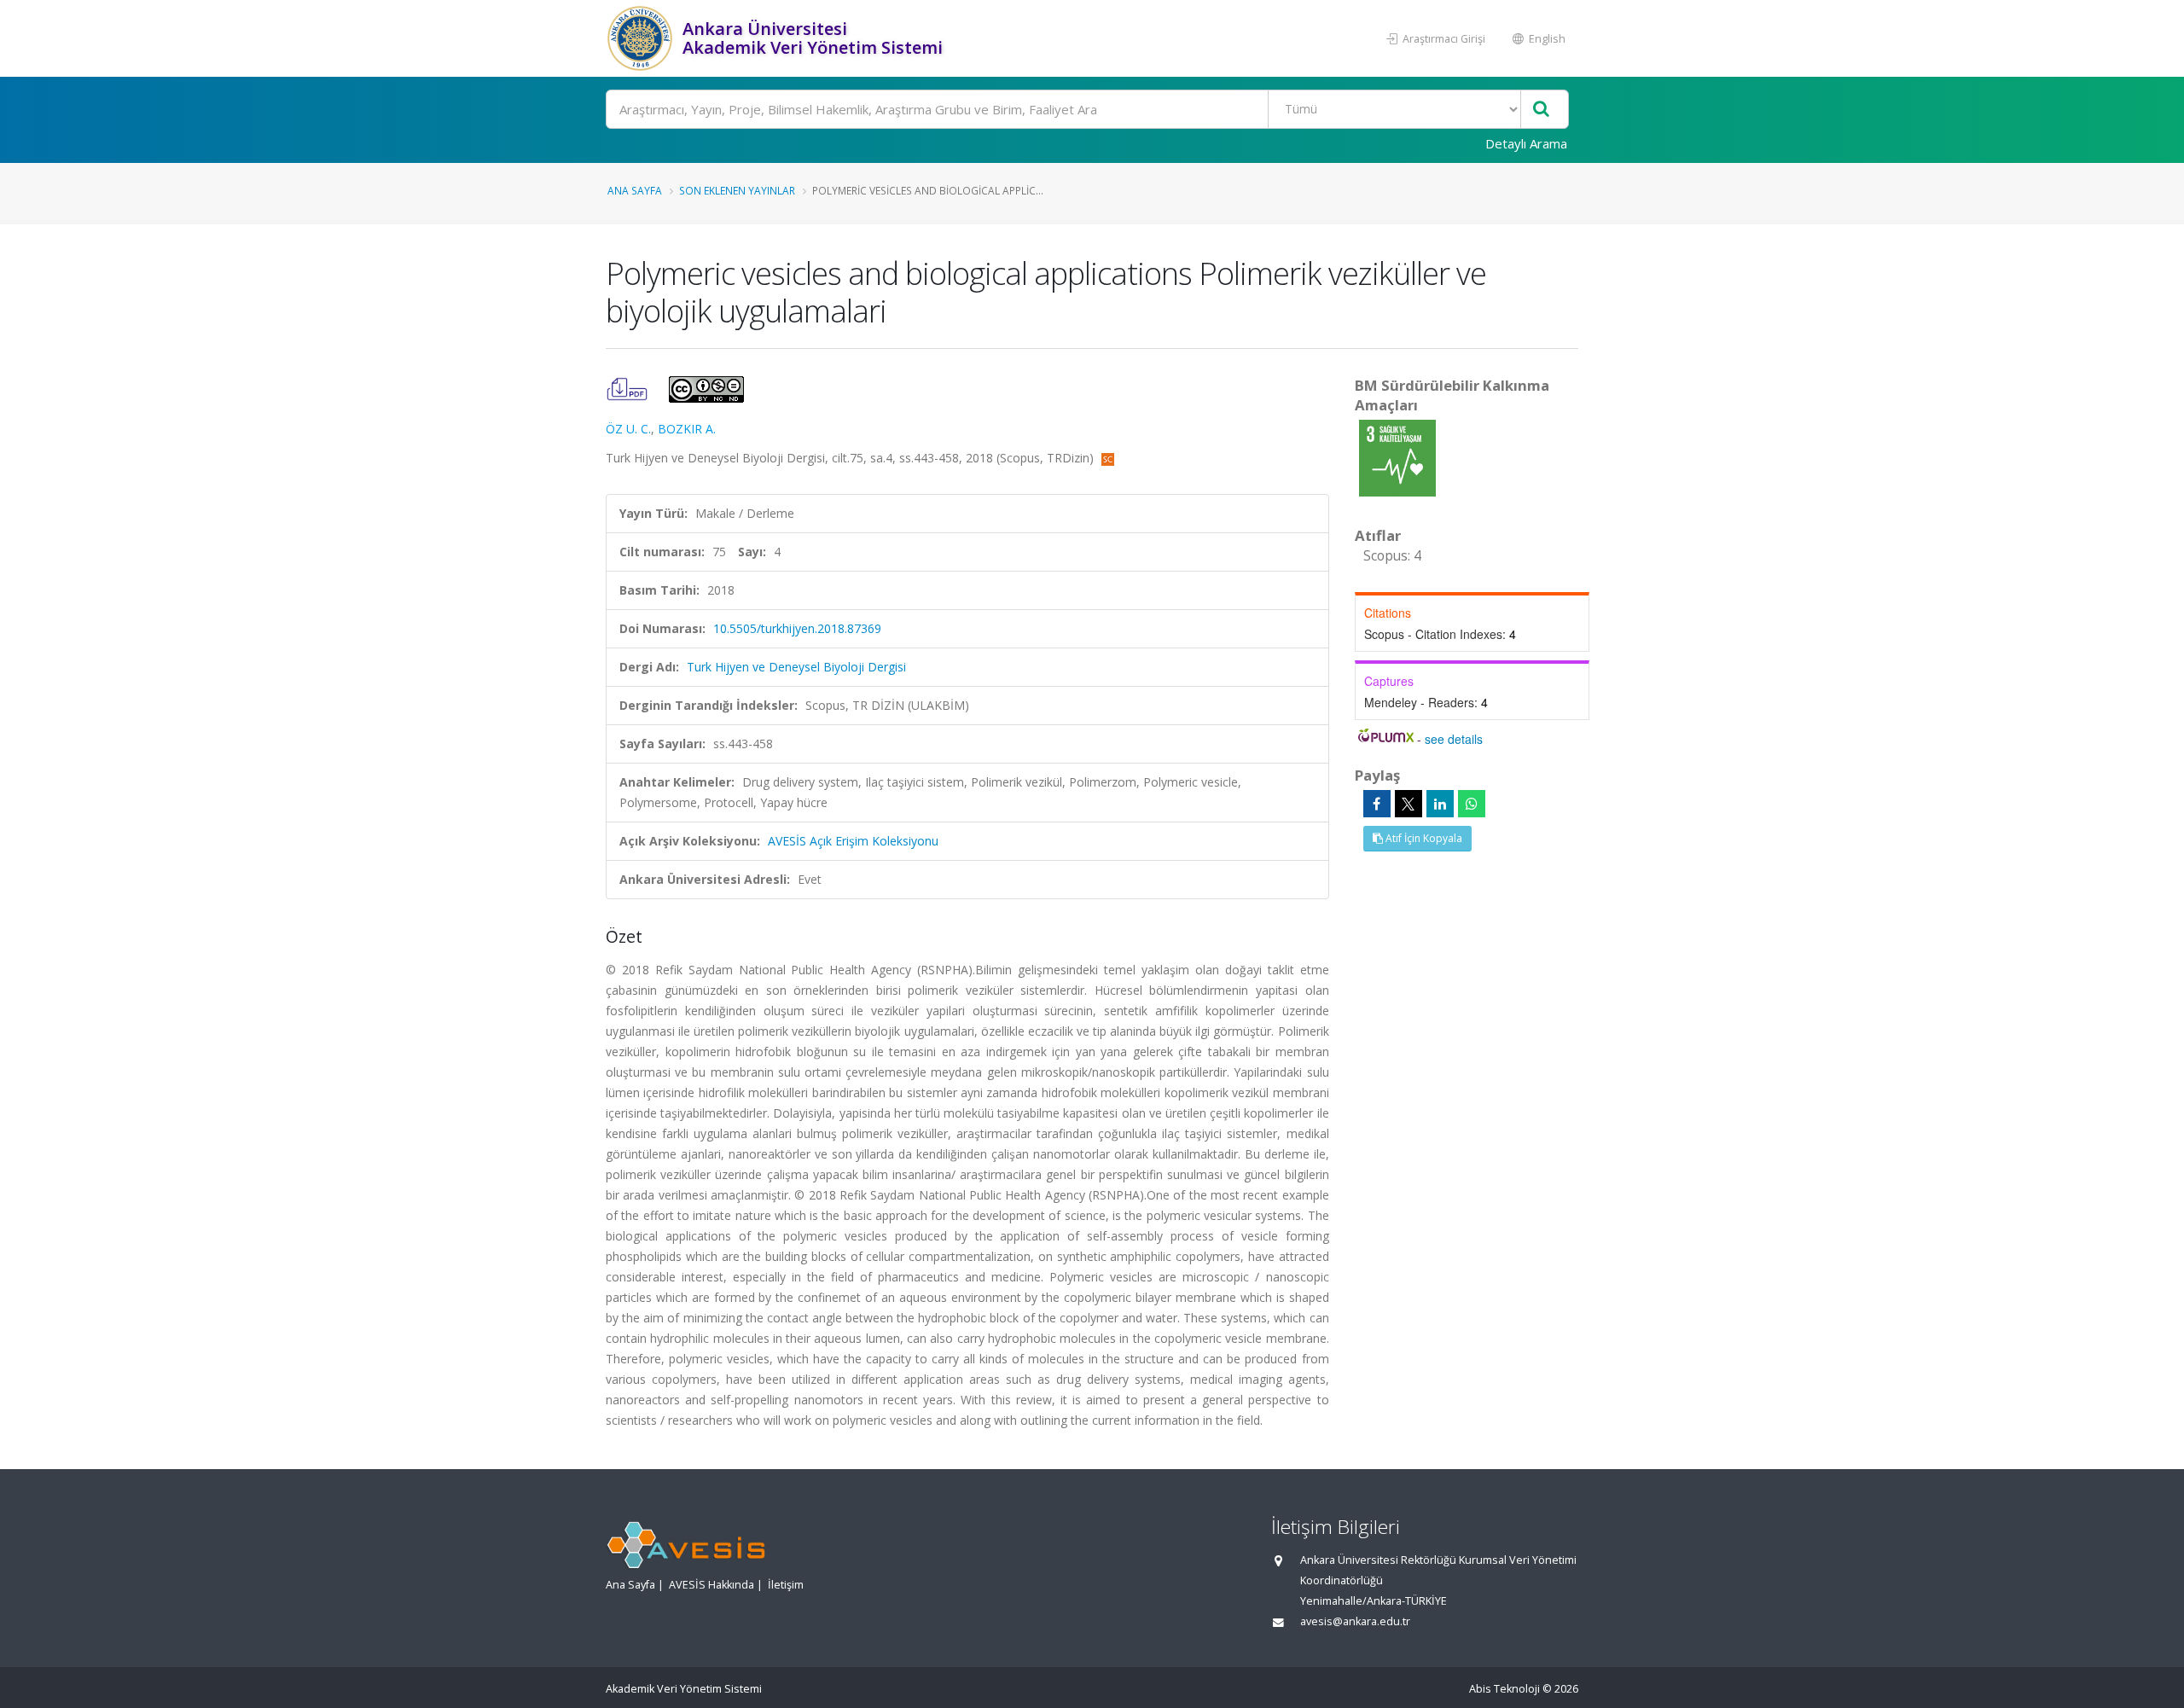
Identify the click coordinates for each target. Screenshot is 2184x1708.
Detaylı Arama (1526, 143)
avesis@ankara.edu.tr (1355, 1621)
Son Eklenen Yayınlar (737, 190)
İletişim (786, 1585)
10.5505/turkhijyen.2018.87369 (797, 628)
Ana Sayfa (635, 190)
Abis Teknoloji (1504, 1689)
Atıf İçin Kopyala (1423, 838)
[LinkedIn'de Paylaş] (1440, 804)
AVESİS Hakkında (712, 1585)
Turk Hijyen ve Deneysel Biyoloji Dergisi (796, 667)
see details (1454, 739)
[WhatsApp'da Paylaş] (1472, 804)
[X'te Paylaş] (1409, 804)
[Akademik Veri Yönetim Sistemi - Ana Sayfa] (642, 38)
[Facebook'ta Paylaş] (1377, 804)
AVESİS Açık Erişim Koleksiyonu (853, 841)
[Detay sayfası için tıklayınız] (1397, 457)
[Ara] (1541, 110)
